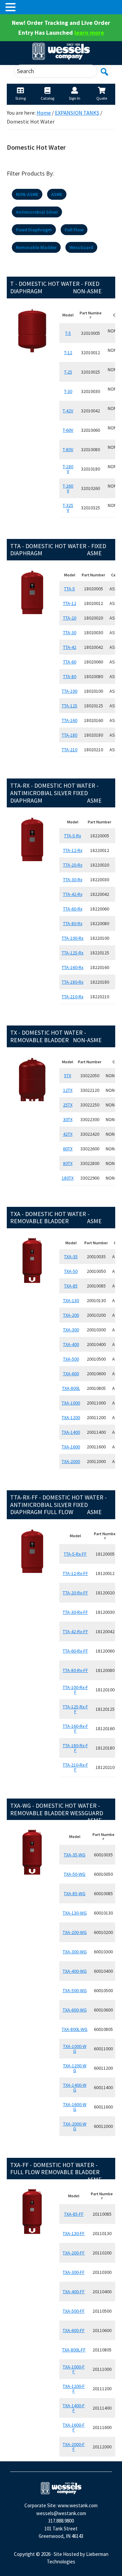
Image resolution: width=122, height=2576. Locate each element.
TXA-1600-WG (75, 2107)
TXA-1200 (71, 1417)
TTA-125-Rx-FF (75, 1709)
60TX (68, 1149)
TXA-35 (71, 1257)
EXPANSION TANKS (77, 113)
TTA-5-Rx (73, 836)
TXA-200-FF (74, 2253)
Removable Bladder (36, 247)
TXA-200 (71, 1315)
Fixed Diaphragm (34, 230)
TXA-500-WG (75, 1990)
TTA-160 (69, 720)
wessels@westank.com (61, 2513)
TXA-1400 (71, 1432)
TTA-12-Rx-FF (75, 1573)
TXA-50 (71, 1271)
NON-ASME (27, 194)
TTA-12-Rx (73, 850)
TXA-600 (71, 1374)
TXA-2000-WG (75, 2126)
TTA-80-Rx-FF (75, 1670)
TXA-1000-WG (75, 2049)
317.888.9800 (61, 2521)
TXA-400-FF (74, 2292)
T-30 (68, 391)
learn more (89, 32)
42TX (68, 1134)
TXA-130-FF (74, 2233)
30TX (68, 1119)
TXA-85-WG (75, 1893)
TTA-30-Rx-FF (75, 1612)
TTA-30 (70, 633)
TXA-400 (71, 1344)
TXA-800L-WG (75, 2029)
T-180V (68, 469)
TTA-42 (70, 647)
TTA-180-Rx (73, 982)
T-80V (68, 449)
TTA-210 (69, 750)
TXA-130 (71, 1300)
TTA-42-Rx (73, 894)
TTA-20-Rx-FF (75, 1593)
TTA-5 (69, 589)
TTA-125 (69, 706)
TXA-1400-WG (75, 2087)
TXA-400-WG (75, 1971)
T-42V (68, 411)
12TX (68, 1090)
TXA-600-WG (75, 2010)
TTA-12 (70, 603)
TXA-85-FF (74, 2214)
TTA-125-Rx (73, 953)
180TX (68, 1178)
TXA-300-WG (75, 1952)
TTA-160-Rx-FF (75, 1728)
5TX (68, 1076)
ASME (57, 194)
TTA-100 (69, 691)
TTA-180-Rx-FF (75, 1748)
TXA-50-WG (75, 1874)
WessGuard (81, 247)
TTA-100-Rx (73, 938)
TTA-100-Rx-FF (75, 1690)
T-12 (68, 352)
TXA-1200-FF (74, 2389)
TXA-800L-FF (74, 2350)
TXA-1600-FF (74, 2427)
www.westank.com (78, 2505)
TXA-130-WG (75, 1913)
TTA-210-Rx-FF (75, 1767)
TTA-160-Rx (73, 967)
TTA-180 (69, 735)
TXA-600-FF (74, 2330)
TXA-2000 (71, 1461)
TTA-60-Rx (73, 909)
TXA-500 (71, 1359)
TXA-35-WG (75, 1855)
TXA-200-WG (75, 1932)
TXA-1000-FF (74, 2369)
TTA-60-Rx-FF (75, 1651)
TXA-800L (71, 1388)
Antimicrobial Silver (37, 212)
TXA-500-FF (74, 2311)
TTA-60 (70, 662)
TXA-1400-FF (74, 2408)
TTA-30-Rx (73, 880)
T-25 (68, 372)
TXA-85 (71, 1286)
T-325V (68, 508)
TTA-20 (70, 618)
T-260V (68, 488)
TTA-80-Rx (73, 923)
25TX (68, 1105)
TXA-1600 (71, 1447)
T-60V (68, 430)
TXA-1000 (71, 1403)
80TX (68, 1163)
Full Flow (74, 230)
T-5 (68, 333)
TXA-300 (71, 1330)
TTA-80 (70, 676)
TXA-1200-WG (75, 2068)
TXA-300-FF (74, 2272)
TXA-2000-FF (74, 2447)
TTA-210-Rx (73, 997)
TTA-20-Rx (73, 865)
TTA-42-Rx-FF (75, 1631)
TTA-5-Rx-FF (75, 1554)
